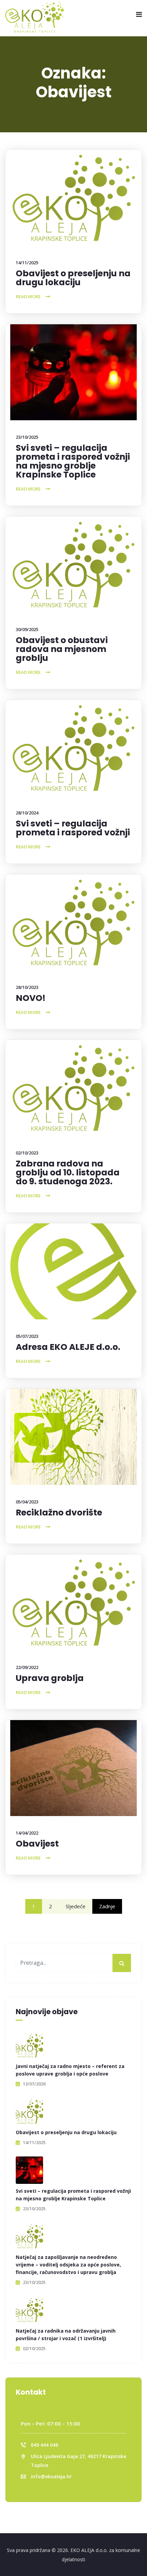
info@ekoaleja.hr (51, 2476)
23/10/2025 (27, 437)
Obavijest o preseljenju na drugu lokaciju (73, 278)
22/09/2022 (27, 1667)
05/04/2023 (27, 1502)
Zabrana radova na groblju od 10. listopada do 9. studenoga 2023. (68, 1172)
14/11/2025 (27, 263)
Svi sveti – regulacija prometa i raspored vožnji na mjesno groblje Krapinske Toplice (73, 461)
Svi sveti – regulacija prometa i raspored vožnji (73, 828)
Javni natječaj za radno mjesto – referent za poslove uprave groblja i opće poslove (70, 2070)
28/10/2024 (27, 813)
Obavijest (37, 1844)
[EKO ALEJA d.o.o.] (35, 17)
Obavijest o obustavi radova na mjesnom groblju (62, 649)
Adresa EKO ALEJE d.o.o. (68, 1347)
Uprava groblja (50, 1678)
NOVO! (31, 998)
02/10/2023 (27, 1153)
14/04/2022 (27, 1833)
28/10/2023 (27, 987)
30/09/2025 (27, 629)
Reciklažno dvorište (59, 1513)
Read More (28, 297)
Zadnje (107, 1906)
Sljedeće (76, 1906)
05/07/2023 (27, 1336)
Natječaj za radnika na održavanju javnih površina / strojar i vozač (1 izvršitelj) (66, 2335)
